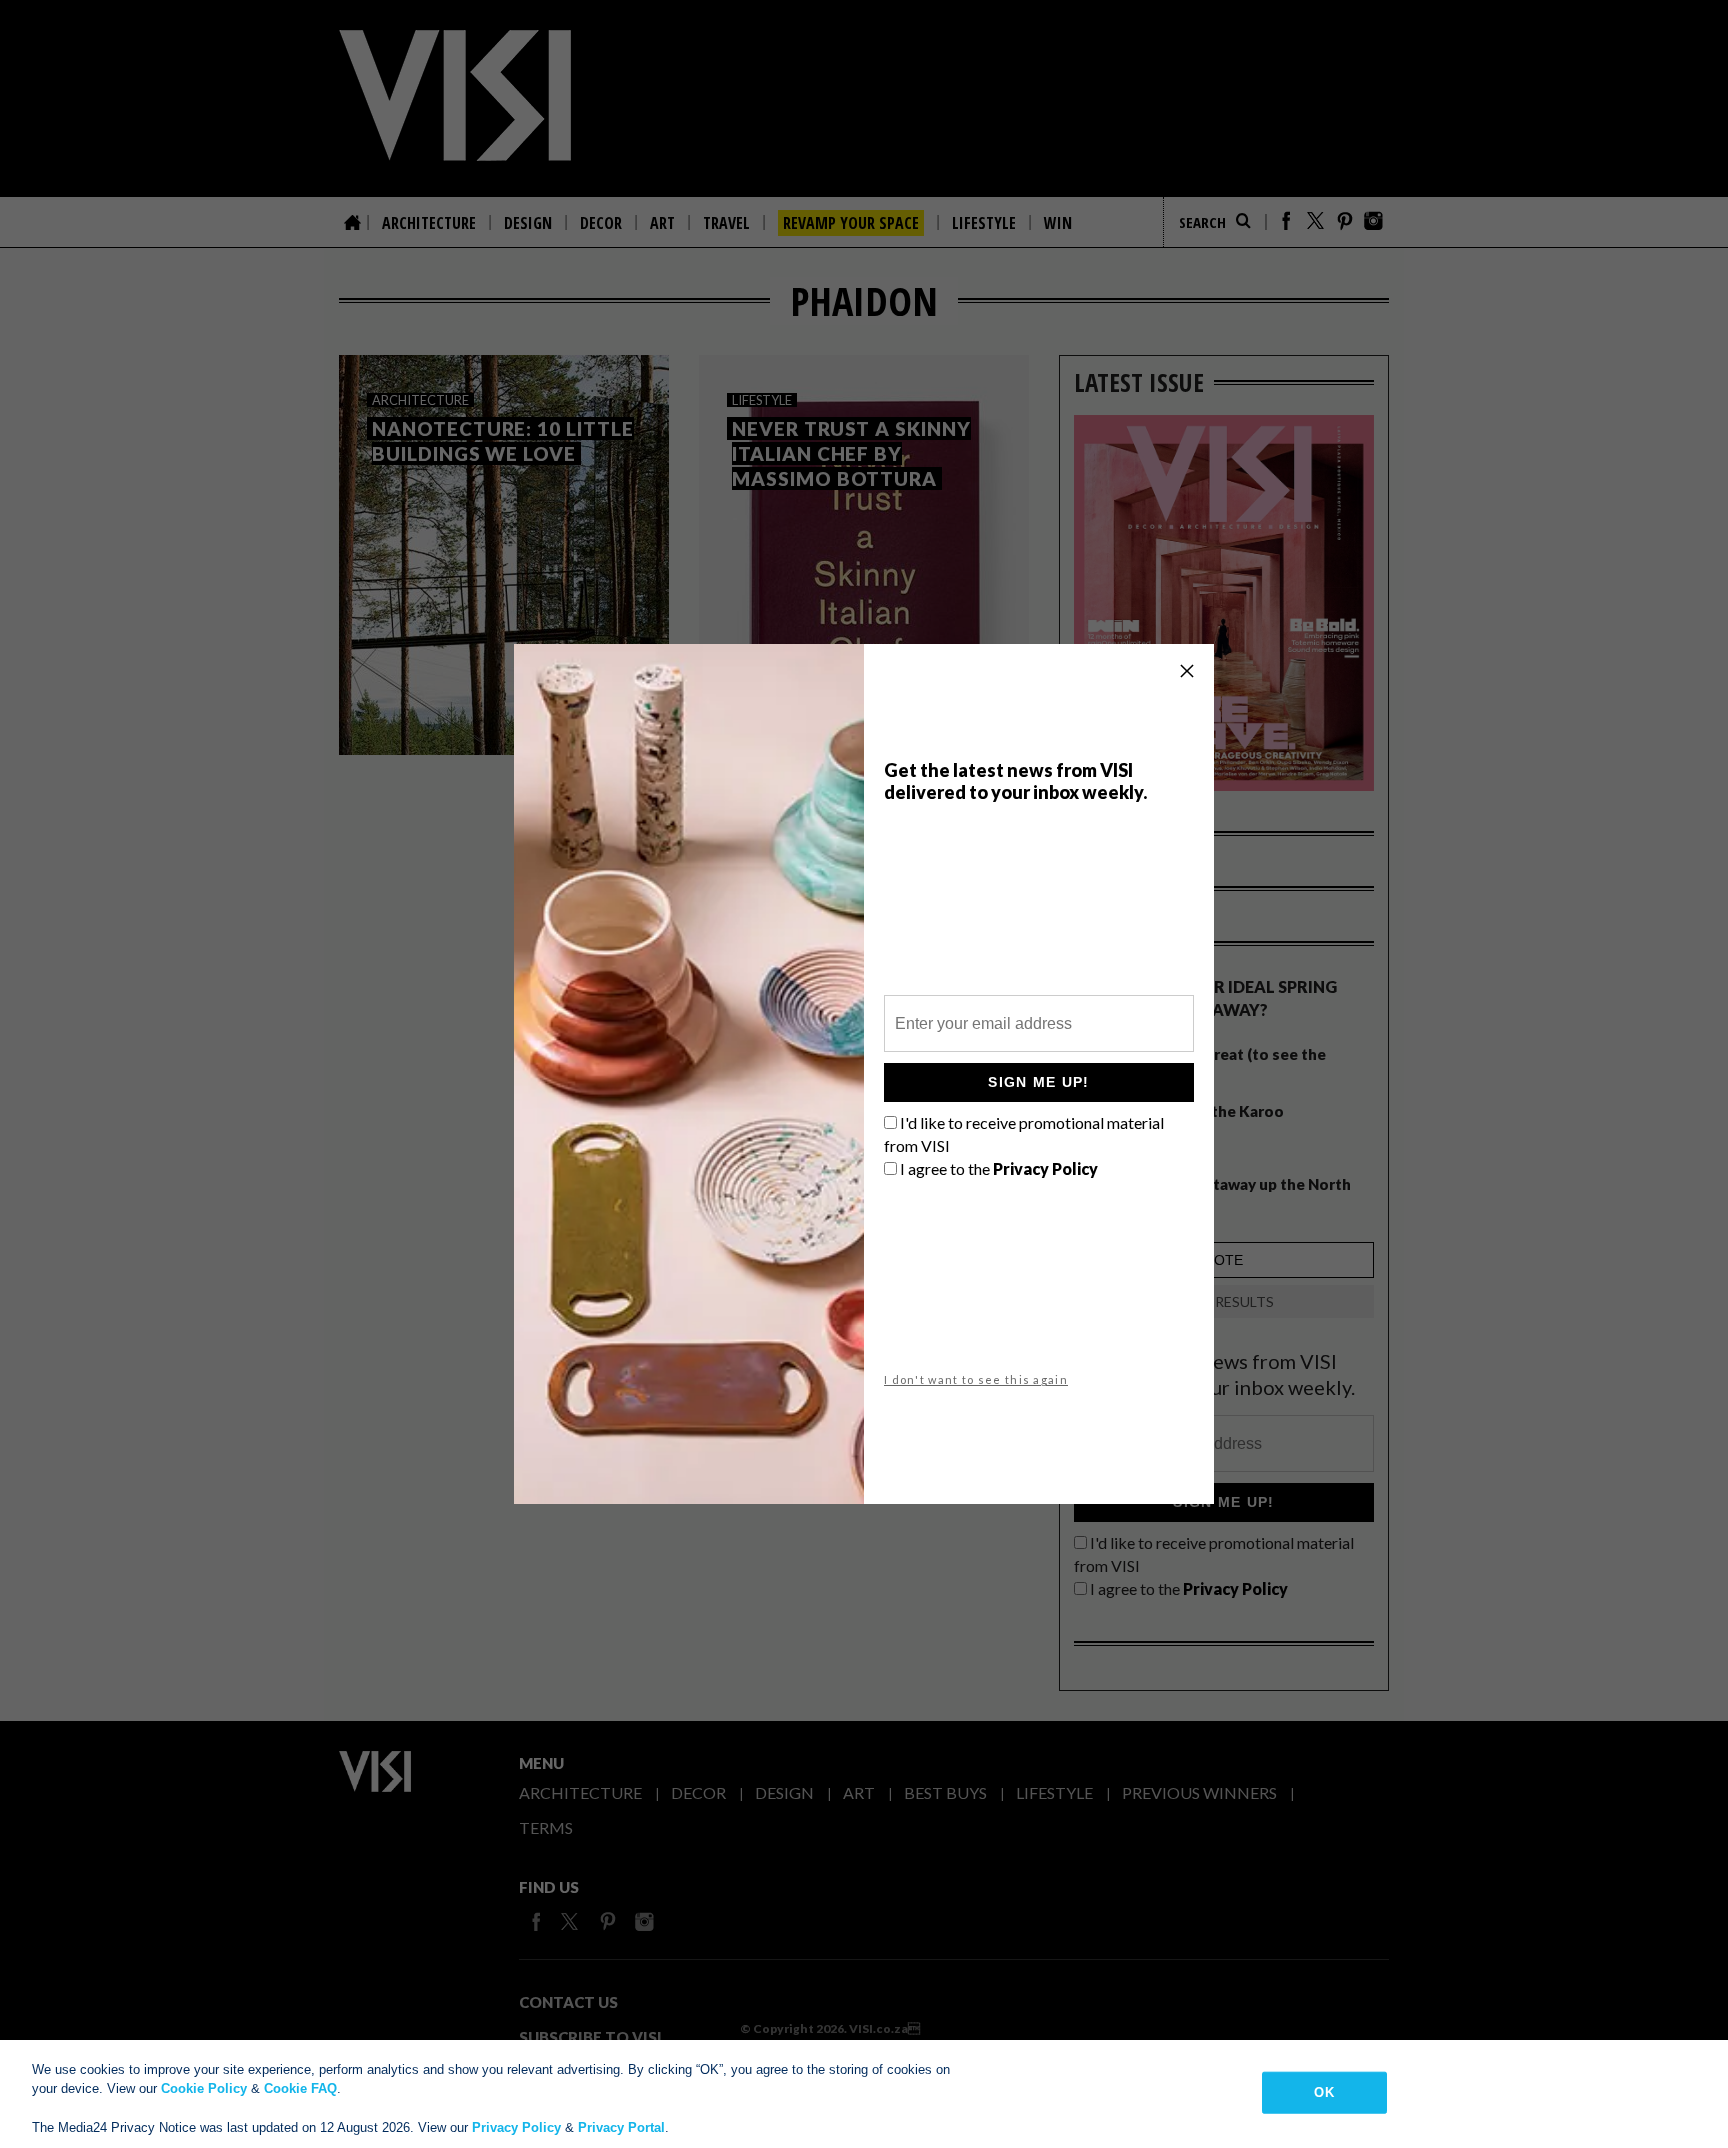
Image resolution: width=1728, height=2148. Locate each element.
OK (1323, 2092)
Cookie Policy (204, 2088)
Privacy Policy (516, 2127)
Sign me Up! (1038, 1082)
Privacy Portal (621, 2127)
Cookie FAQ (300, 2088)
